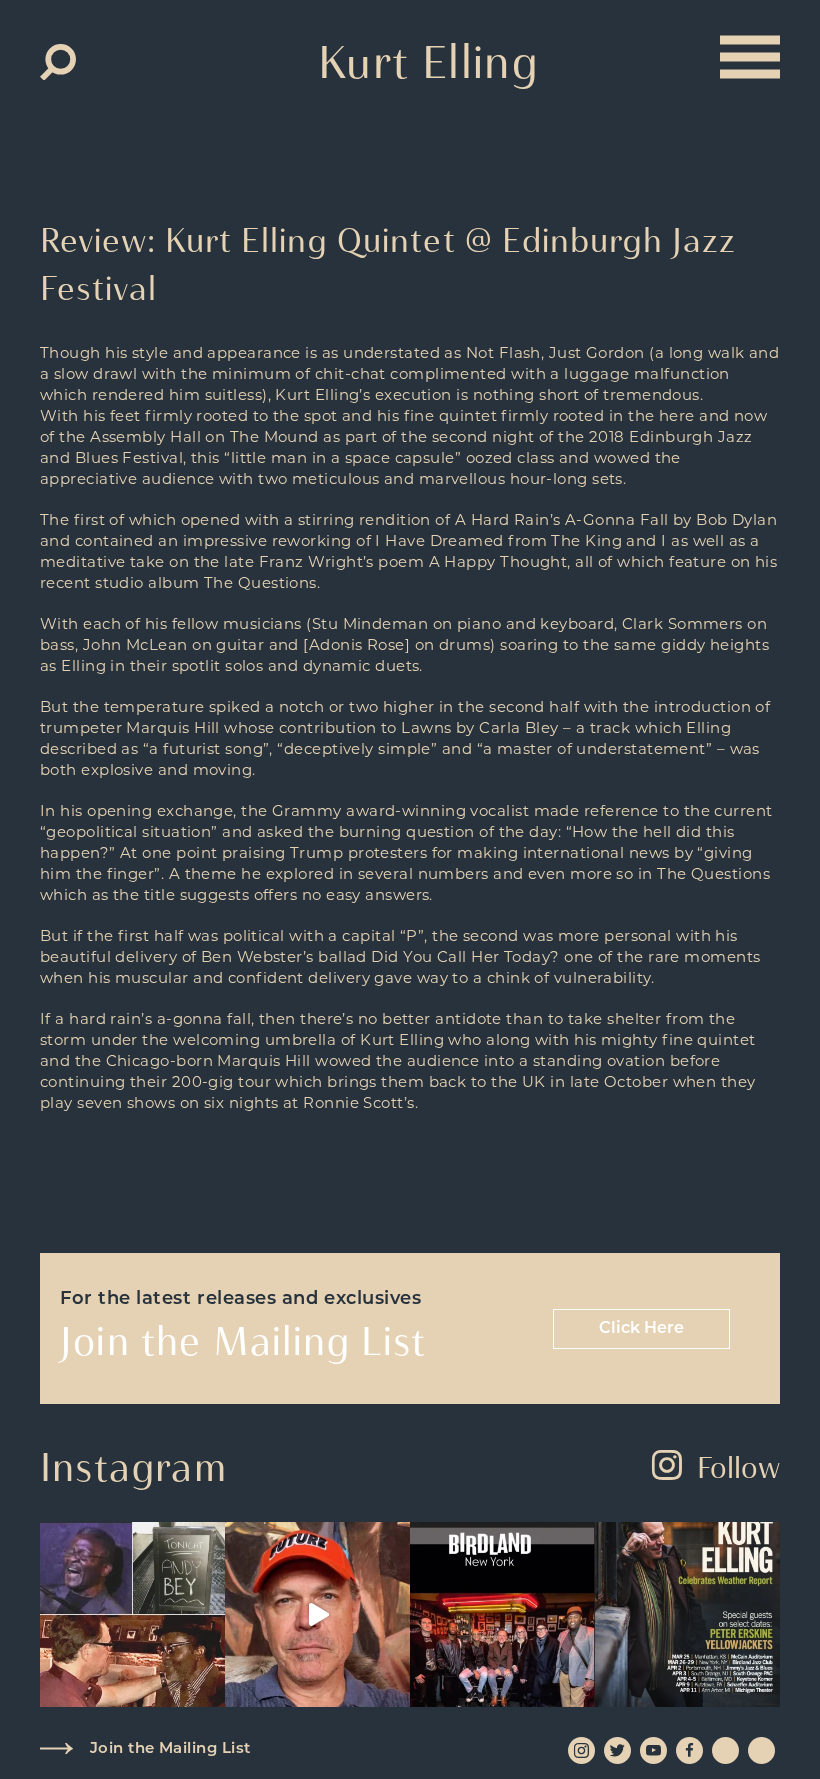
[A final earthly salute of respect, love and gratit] (132, 1614)
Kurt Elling (428, 62)
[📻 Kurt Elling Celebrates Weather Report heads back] (687, 1614)
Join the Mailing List (170, 1749)
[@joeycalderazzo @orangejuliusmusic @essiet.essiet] (317, 1614)
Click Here (641, 1329)
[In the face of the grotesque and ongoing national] (502, 1614)
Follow (738, 1467)
